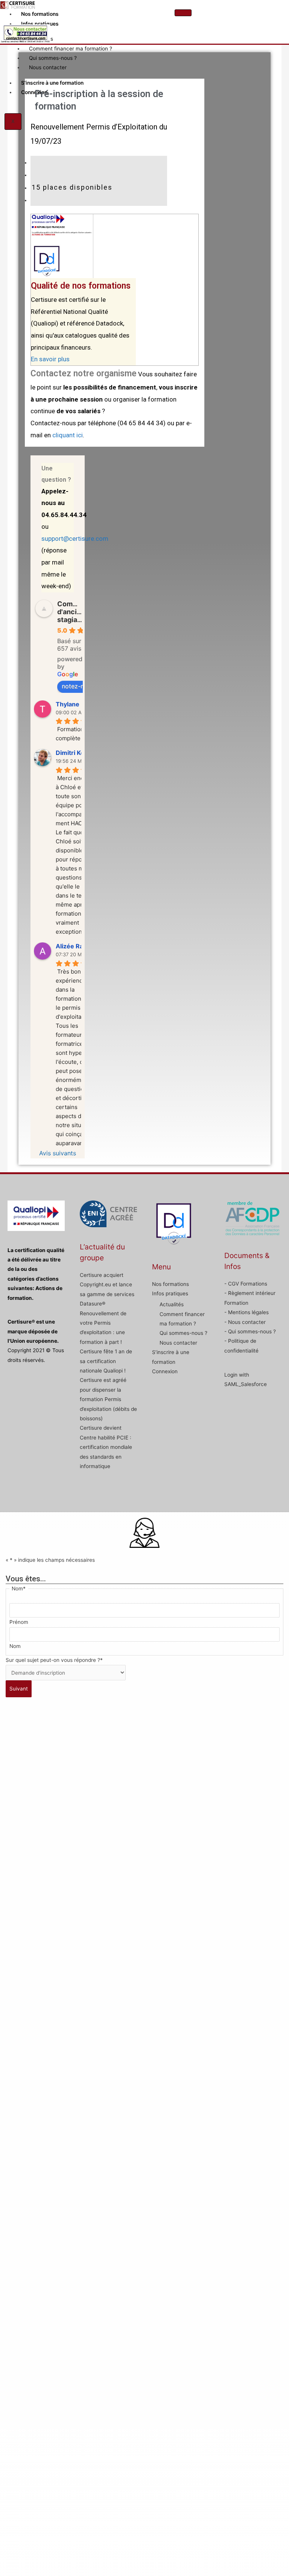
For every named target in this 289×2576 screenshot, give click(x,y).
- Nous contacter (245, 1322)
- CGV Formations (246, 1284)
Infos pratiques (40, 24)
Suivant (19, 1689)
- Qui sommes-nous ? (250, 1331)
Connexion (34, 92)
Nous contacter (48, 67)
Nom (15, 1646)
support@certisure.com (75, 539)
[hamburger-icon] (183, 13)
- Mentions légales (246, 1312)
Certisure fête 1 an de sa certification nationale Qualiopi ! (106, 1361)
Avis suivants (58, 1153)
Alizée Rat (71, 946)
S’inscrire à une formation (52, 83)
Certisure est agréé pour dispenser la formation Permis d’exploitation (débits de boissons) (108, 1399)
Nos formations (40, 14)
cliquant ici (68, 435)
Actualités (172, 1304)
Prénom (19, 1622)
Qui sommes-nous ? (53, 58)
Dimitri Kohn (74, 753)
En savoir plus (50, 359)
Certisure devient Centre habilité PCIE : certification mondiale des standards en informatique (106, 1447)
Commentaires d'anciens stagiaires (81, 612)
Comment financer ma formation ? (71, 49)
